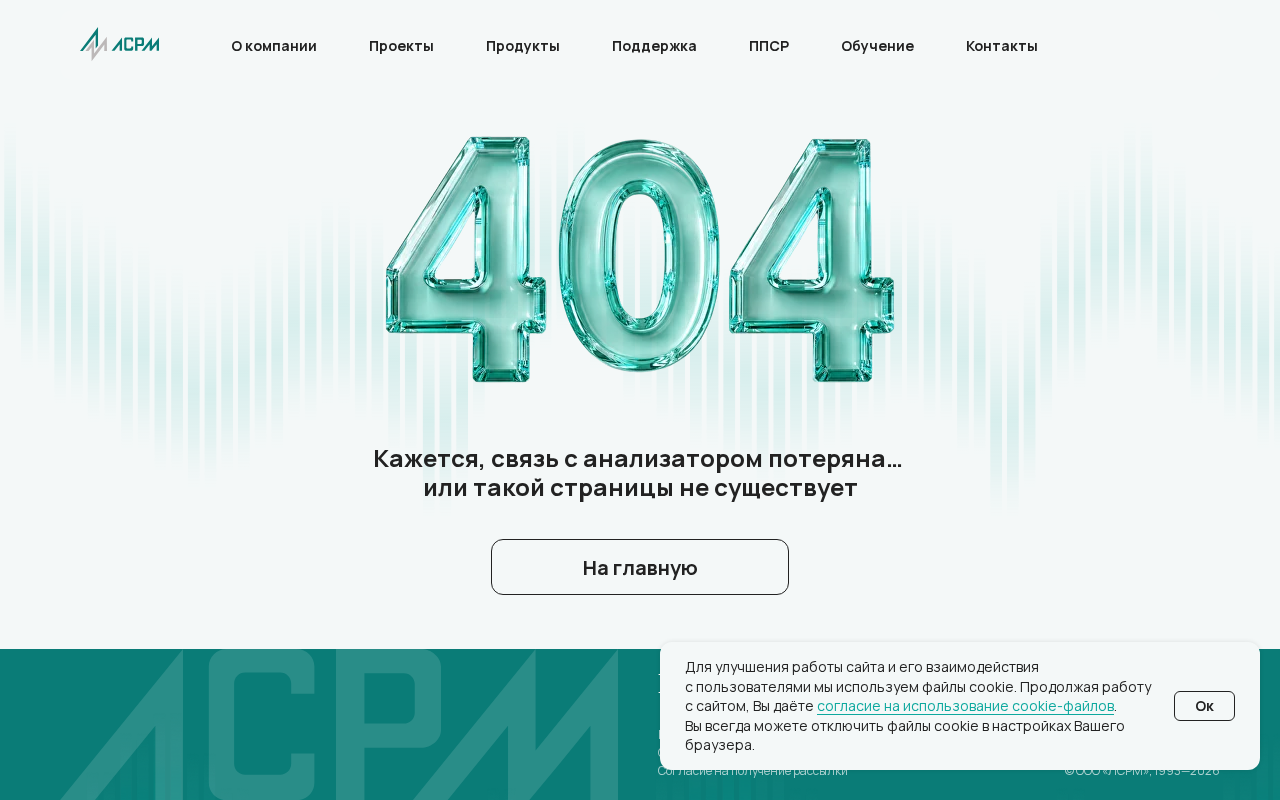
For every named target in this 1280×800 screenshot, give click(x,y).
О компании (274, 45)
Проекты (401, 45)
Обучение (877, 45)
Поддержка (654, 45)
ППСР (769, 45)
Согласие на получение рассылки (753, 770)
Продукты (523, 45)
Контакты (1002, 45)
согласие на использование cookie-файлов (965, 705)
